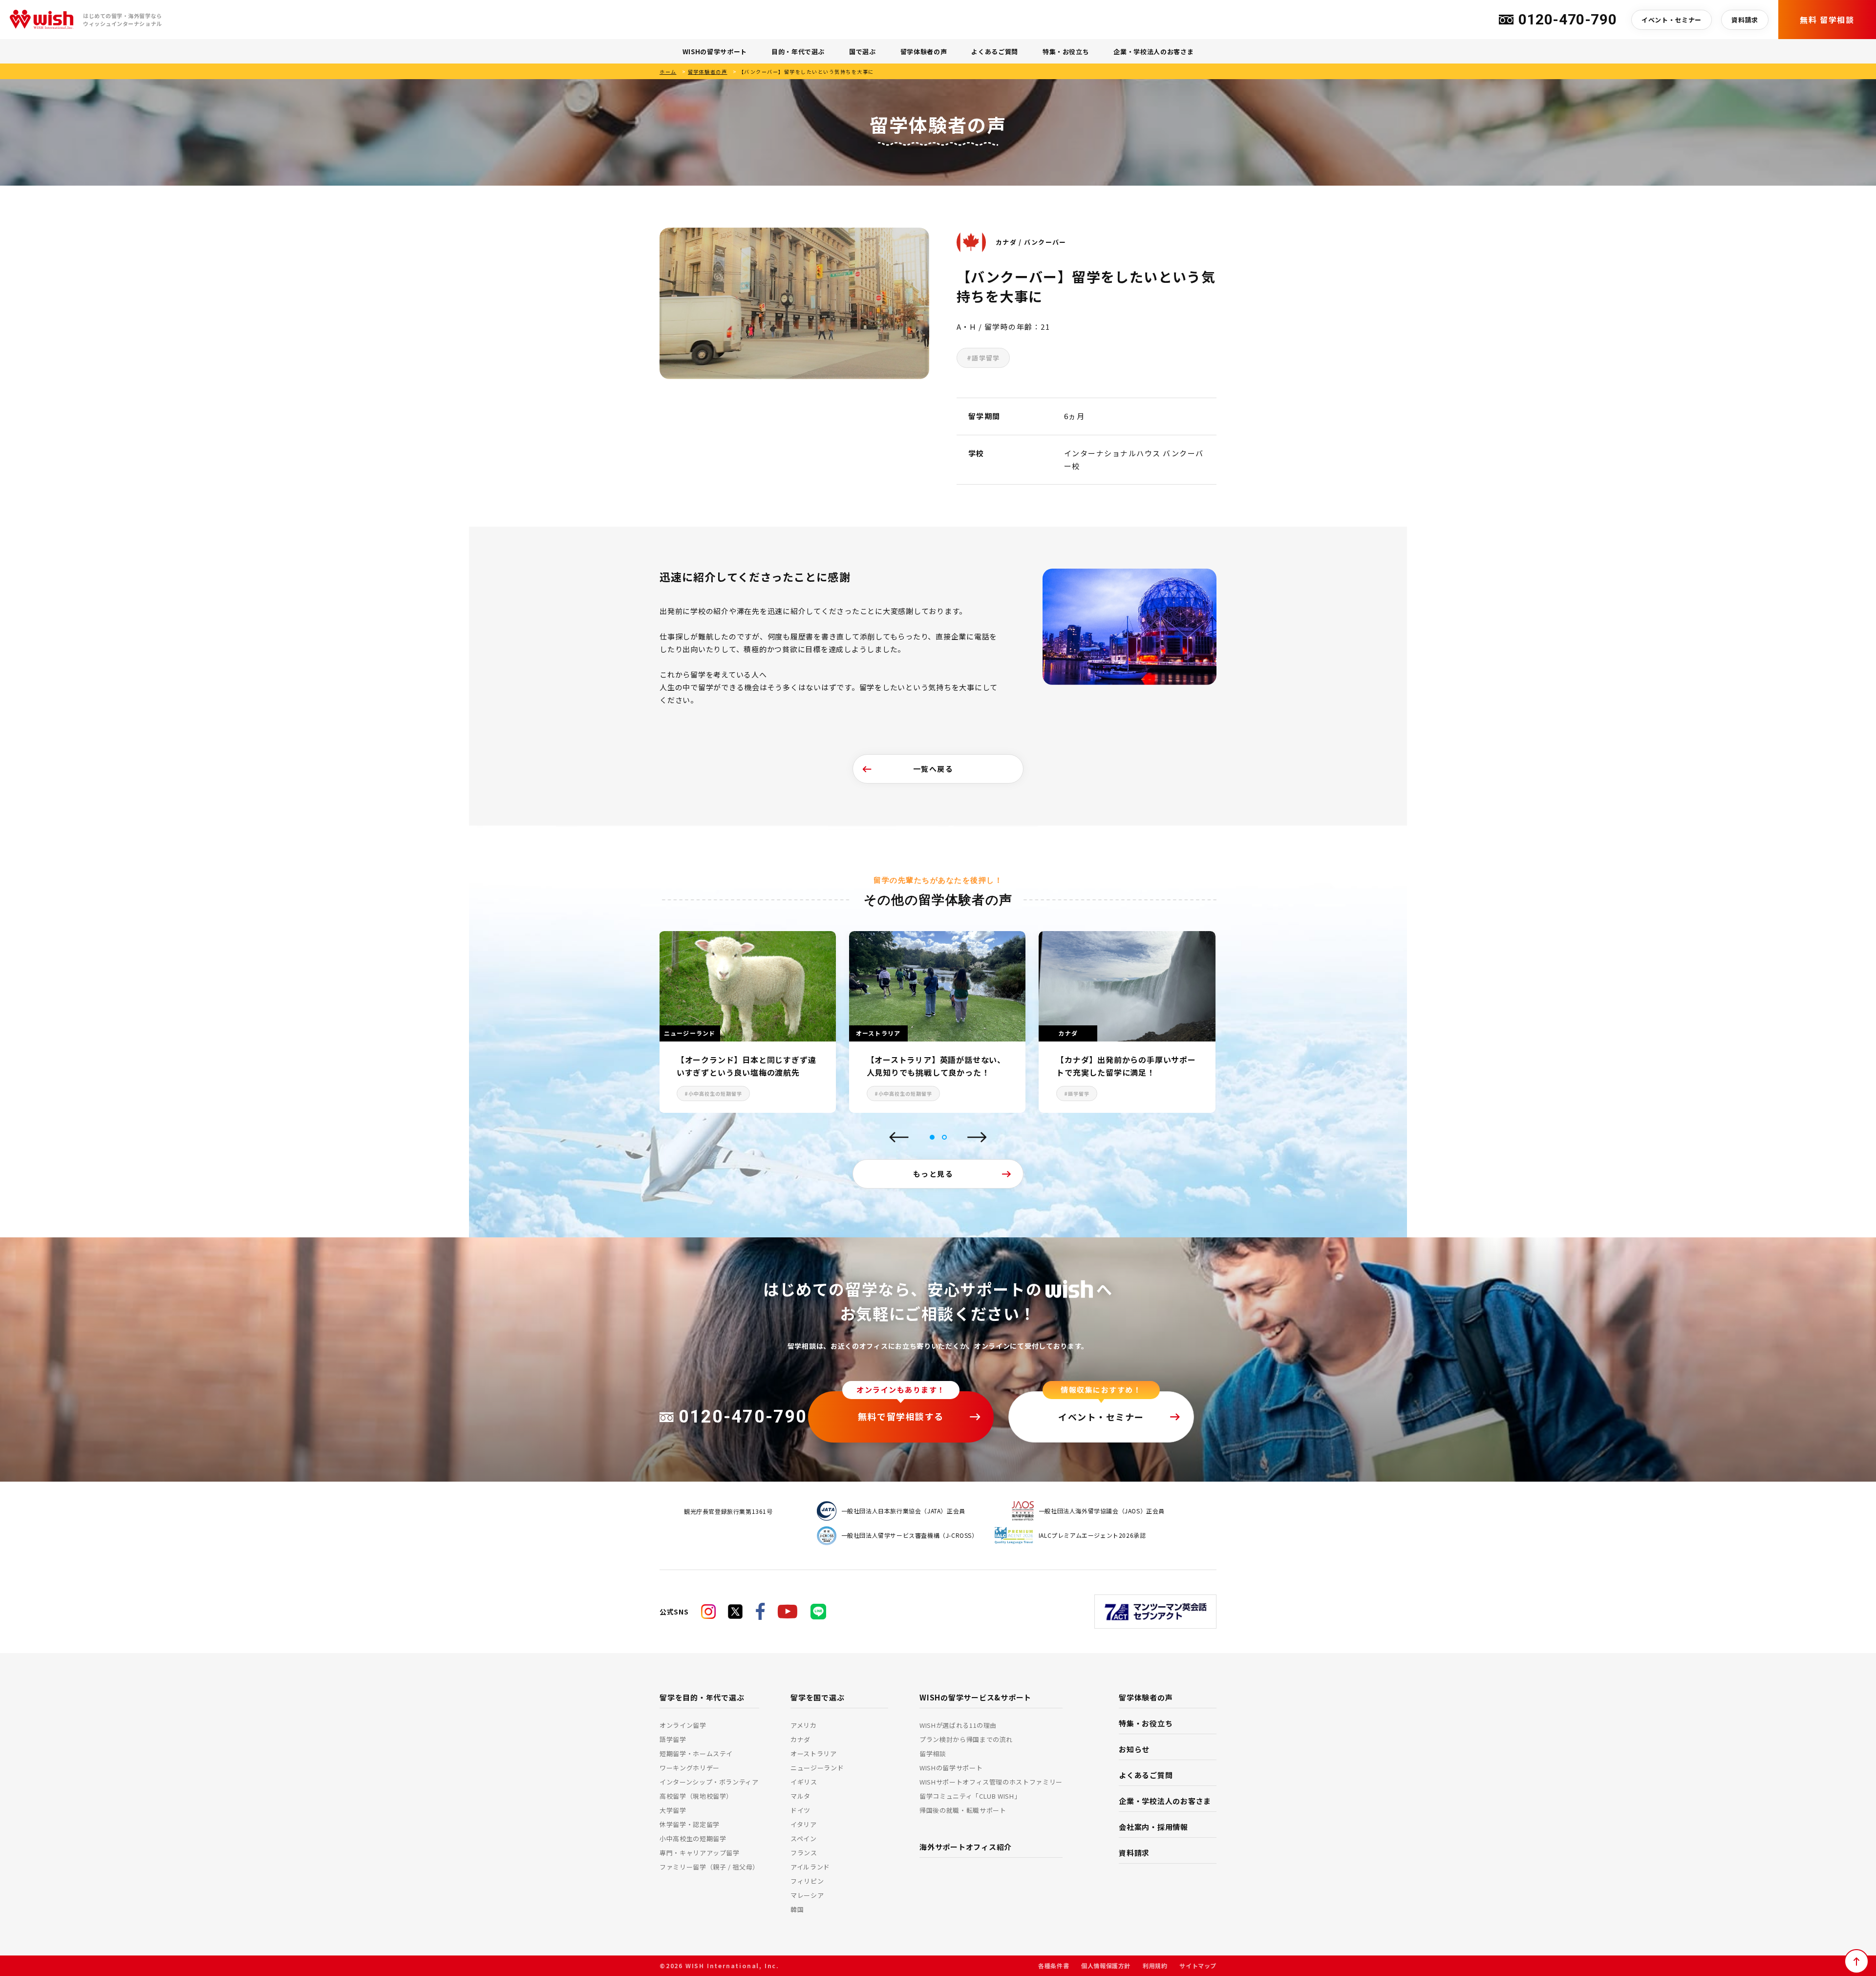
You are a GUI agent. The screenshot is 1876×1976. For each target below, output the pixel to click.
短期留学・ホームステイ (696, 1753)
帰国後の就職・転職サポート (963, 1810)
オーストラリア (814, 1753)
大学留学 (673, 1810)
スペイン (804, 1838)
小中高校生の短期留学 (693, 1838)
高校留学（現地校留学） (696, 1796)
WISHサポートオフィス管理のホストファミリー (991, 1782)
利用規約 (1155, 1965)
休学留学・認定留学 (690, 1824)
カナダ (800, 1739)
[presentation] (899, 1138)
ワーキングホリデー (690, 1768)
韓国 (797, 1909)
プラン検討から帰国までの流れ (966, 1739)
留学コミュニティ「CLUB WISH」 (970, 1796)
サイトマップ (1198, 1965)
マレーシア (807, 1895)
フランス (804, 1853)
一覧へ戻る (933, 769)
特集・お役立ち (1066, 52)
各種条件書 (1054, 1965)
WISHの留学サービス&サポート (975, 1697)
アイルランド (810, 1867)
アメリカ (804, 1725)
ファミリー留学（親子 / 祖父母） (709, 1867)
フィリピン (807, 1881)
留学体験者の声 (924, 52)
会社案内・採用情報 (1153, 1827)
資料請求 (1745, 20)
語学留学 (673, 1739)
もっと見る (933, 1174)
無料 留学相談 (1827, 20)
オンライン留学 (683, 1725)
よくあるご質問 (995, 52)
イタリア (804, 1824)
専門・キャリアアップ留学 (700, 1853)
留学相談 (933, 1753)
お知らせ (1134, 1749)
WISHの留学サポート (715, 52)
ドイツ (800, 1810)
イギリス (804, 1782)
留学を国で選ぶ (817, 1697)
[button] (932, 1137)
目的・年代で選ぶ (798, 52)
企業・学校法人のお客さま (1153, 52)
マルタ (800, 1796)
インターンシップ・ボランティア (709, 1782)
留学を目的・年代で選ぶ (702, 1697)
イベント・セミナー (1672, 20)
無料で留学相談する (901, 1416)
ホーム (668, 72)
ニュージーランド (817, 1768)
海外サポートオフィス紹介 (966, 1847)
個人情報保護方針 (1106, 1965)
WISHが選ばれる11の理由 (958, 1725)
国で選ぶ (863, 52)
